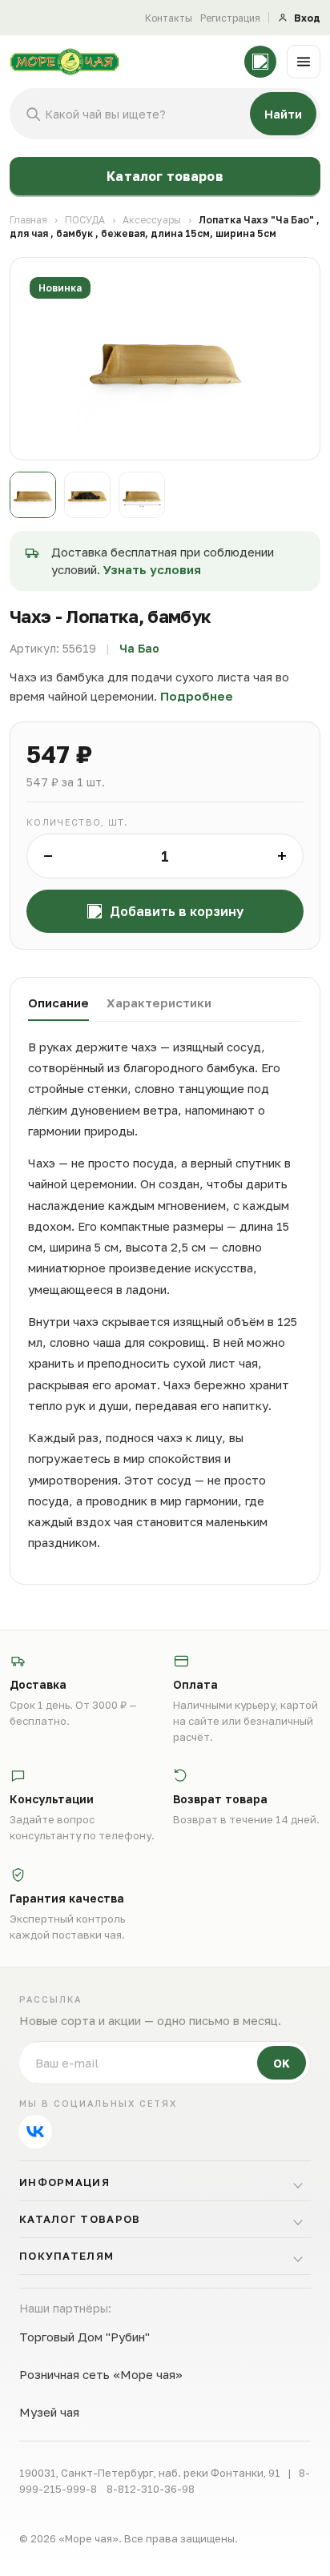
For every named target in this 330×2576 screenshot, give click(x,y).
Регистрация (230, 18)
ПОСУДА (85, 220)
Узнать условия (152, 569)
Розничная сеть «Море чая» (101, 2374)
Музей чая (49, 2412)
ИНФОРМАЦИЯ (64, 2182)
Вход (307, 18)
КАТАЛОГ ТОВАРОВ (80, 2219)
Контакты (169, 18)
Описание (58, 1003)
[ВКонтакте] (35, 2132)
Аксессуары (152, 220)
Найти (283, 114)
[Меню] (304, 62)
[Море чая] (122, 62)
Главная (28, 220)
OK (282, 2063)
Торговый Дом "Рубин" (85, 2337)
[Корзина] (260, 62)
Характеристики (159, 1003)
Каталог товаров (165, 176)
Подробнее (197, 696)
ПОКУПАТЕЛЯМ (66, 2256)
